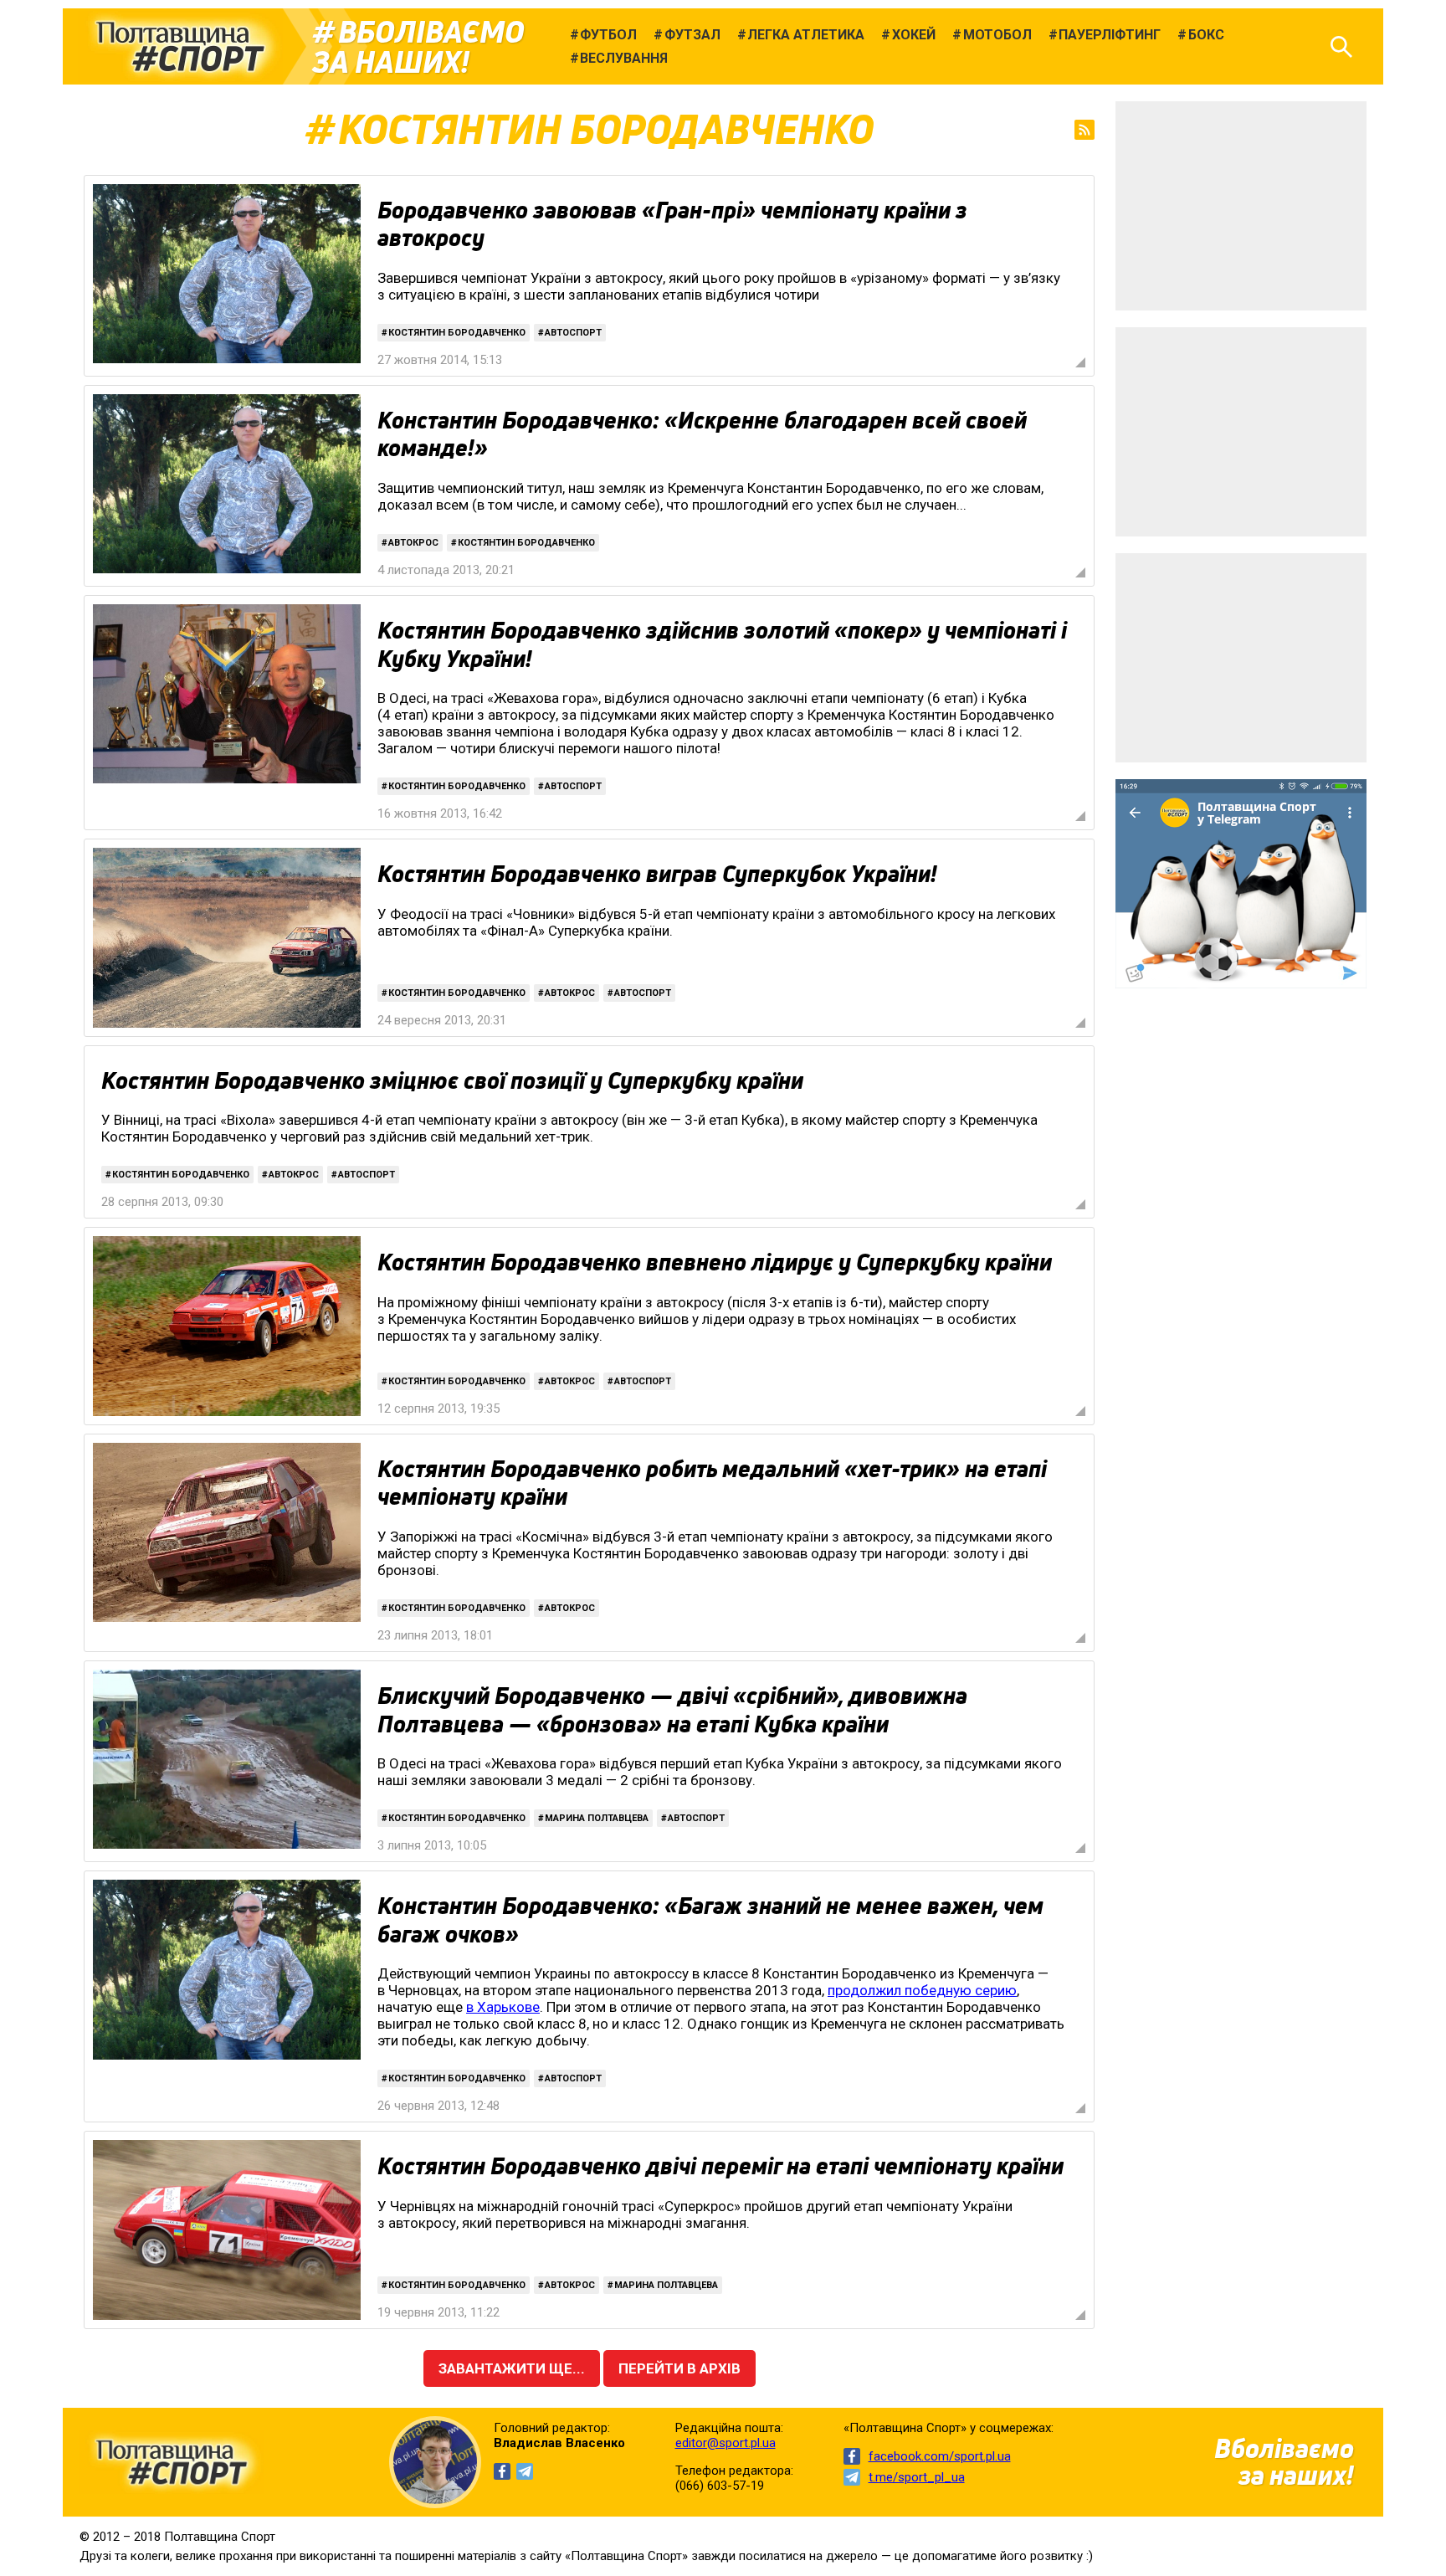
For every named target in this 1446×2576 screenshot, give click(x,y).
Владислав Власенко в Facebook (502, 2471)
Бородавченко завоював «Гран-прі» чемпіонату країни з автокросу (672, 224)
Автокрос (413, 543)
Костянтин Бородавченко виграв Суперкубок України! (657, 874)
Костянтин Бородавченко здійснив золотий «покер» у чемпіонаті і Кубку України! (722, 644)
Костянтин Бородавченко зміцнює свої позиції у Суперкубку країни (452, 1080)
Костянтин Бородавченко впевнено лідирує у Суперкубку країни (715, 1262)
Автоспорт (573, 333)
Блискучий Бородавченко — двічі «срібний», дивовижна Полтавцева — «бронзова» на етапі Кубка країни (672, 1710)
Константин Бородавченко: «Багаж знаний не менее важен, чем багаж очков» (710, 1920)
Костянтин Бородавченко (457, 333)
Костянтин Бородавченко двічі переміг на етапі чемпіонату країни (720, 2166)
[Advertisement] (1241, 206)
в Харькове (503, 2007)
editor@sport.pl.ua (726, 2443)
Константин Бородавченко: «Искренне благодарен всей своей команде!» (702, 434)
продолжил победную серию (922, 1990)
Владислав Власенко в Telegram (525, 2471)
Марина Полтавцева (597, 1818)
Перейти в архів (679, 2368)
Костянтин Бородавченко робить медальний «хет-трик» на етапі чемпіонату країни (712, 1483)
